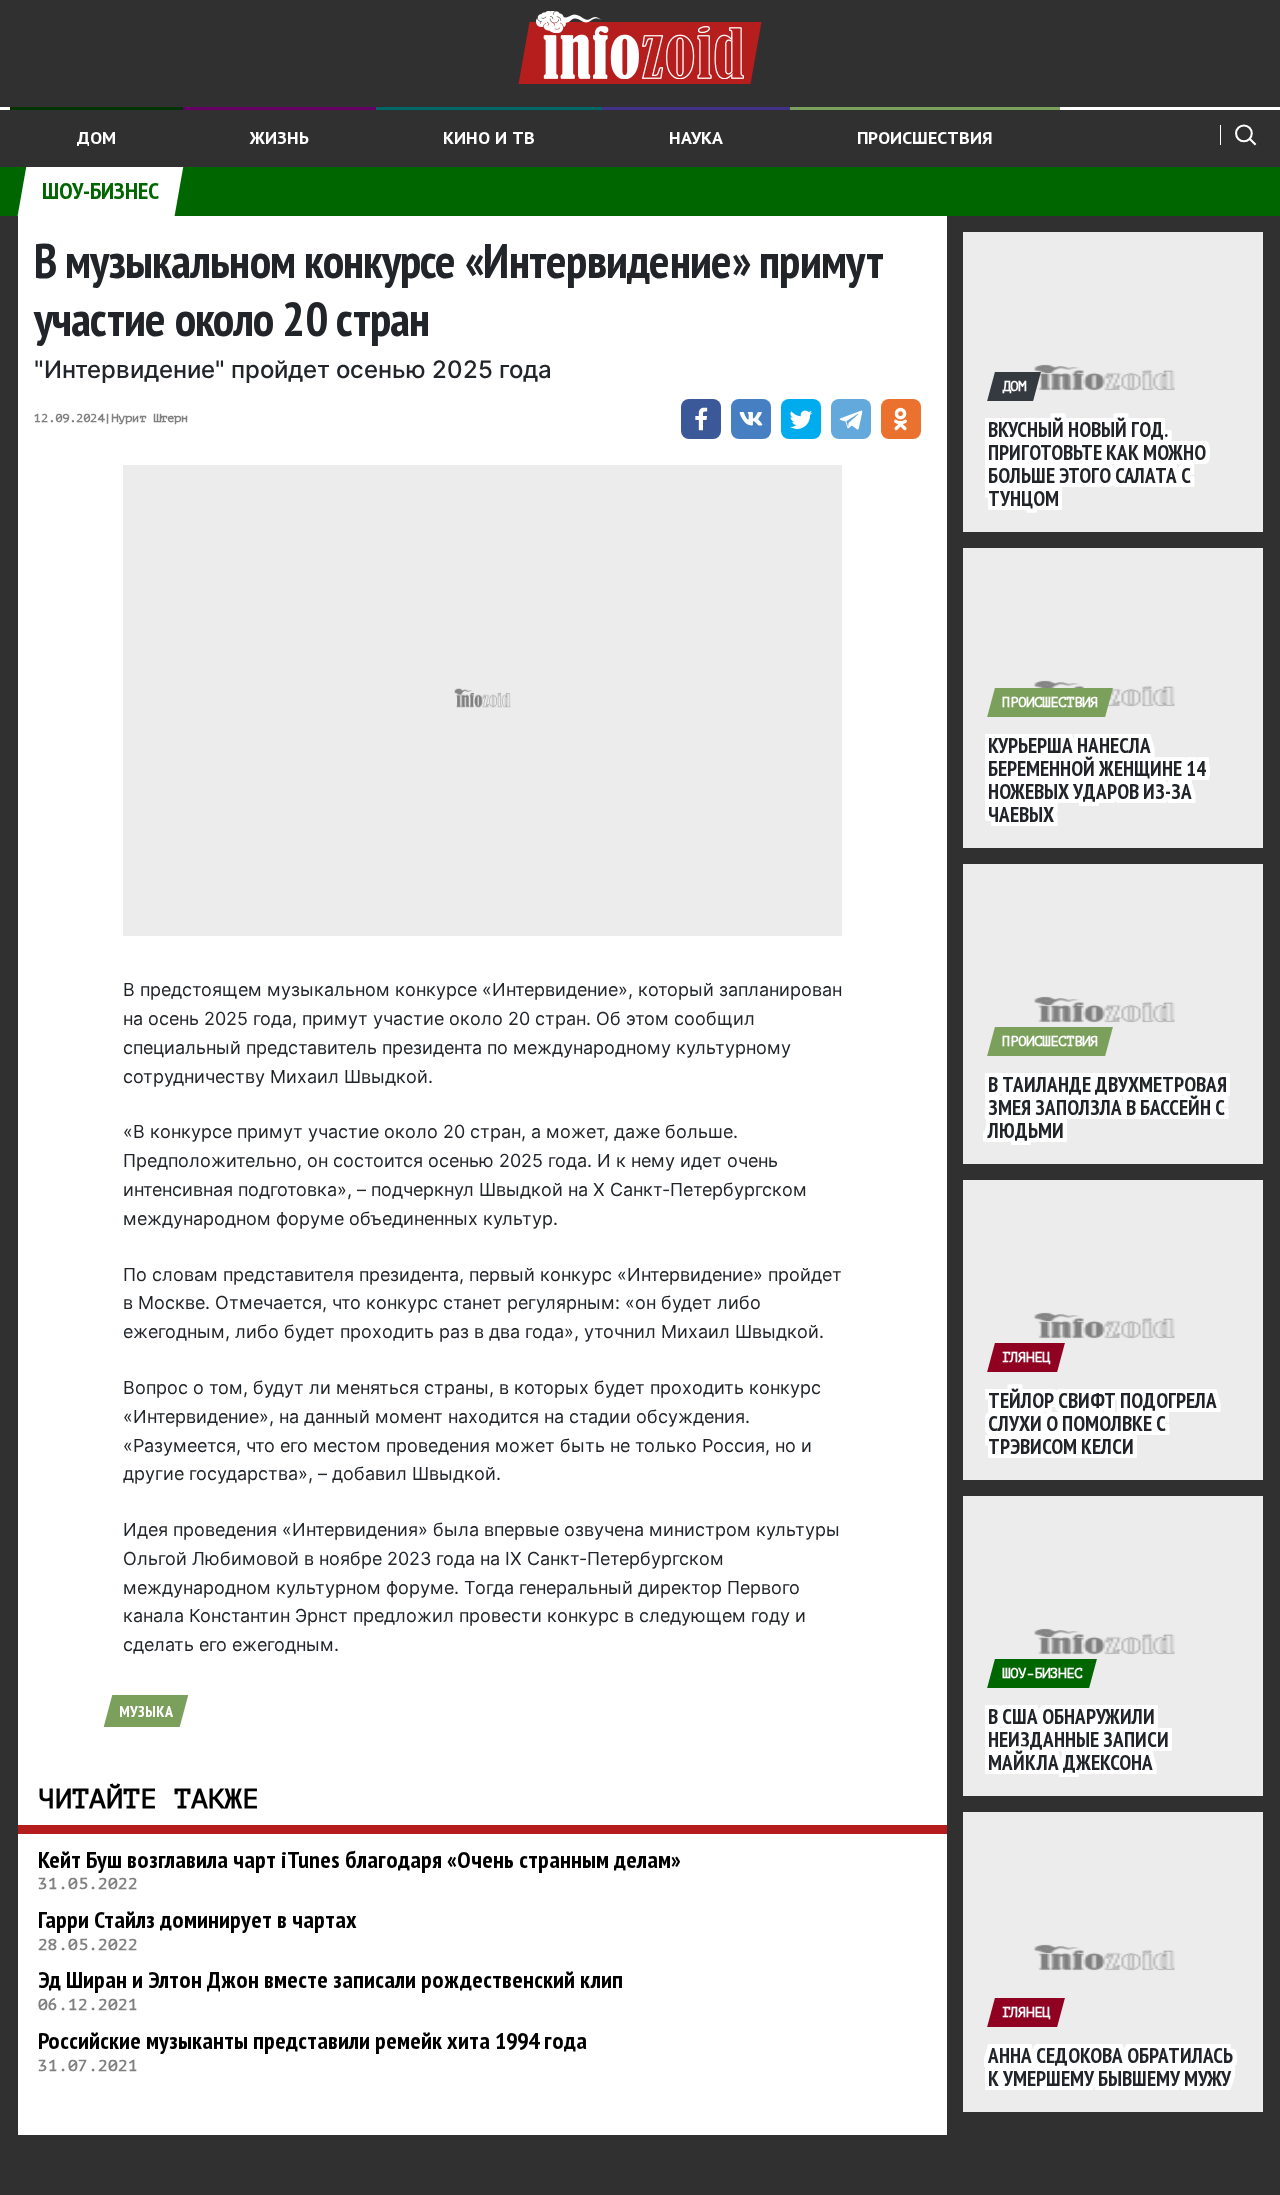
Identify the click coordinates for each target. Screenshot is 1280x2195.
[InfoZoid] (640, 45)
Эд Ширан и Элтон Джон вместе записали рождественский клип (330, 1979)
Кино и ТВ (489, 137)
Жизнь (279, 137)
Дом (96, 137)
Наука (696, 137)
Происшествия (925, 137)
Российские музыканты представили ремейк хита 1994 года (312, 2040)
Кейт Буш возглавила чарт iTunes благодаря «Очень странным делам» (359, 1859)
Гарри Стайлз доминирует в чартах (197, 1919)
